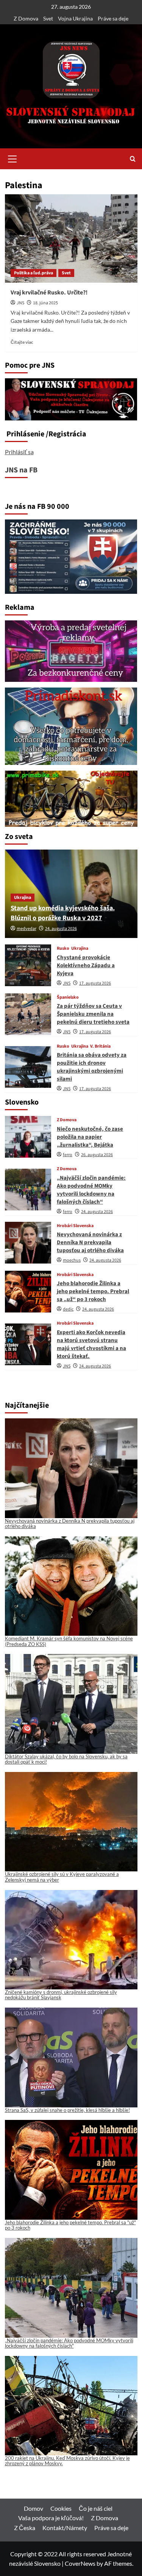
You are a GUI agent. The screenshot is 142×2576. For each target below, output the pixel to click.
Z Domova (26, 18)
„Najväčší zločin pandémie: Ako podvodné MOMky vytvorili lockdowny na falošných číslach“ (91, 1190)
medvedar (27, 929)
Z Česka (25, 2528)
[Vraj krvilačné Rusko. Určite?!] (71, 238)
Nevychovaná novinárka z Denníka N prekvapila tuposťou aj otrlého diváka (90, 1242)
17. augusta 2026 (95, 983)
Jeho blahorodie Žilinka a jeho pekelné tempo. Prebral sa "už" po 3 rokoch (70, 2225)
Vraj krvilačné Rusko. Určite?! (49, 293)
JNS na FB (21, 470)
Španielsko (68, 998)
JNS (20, 303)
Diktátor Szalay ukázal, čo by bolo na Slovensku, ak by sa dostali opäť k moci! (66, 1759)
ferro (68, 1155)
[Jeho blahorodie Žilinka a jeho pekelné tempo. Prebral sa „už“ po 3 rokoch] (28, 1292)
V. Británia (100, 1046)
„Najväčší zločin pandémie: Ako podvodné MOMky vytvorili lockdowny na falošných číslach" (69, 2343)
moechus (72, 1260)
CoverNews (80, 2563)
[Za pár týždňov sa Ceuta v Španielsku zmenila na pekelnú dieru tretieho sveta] (28, 1014)
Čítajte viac (22, 342)
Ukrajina (23, 898)
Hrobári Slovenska (75, 1226)
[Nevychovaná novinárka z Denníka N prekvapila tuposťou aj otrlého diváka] (28, 1243)
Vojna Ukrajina (75, 18)
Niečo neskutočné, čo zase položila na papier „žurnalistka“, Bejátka (90, 1137)
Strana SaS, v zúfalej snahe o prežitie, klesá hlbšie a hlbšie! (67, 2110)
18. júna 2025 (45, 303)
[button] (12, 158)
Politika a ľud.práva (34, 273)
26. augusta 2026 (97, 1155)
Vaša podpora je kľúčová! (51, 2518)
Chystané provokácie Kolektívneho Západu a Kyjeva (86, 965)
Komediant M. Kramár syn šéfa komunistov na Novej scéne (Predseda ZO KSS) (69, 1641)
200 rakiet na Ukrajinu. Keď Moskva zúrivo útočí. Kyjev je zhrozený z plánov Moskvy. (67, 2461)
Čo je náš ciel (96, 2508)
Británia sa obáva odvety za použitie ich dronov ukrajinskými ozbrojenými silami (92, 1067)
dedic (68, 1309)
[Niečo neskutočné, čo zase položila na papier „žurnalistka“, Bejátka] (28, 1137)
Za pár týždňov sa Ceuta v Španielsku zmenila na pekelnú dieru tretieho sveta (93, 1014)
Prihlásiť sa (19, 452)
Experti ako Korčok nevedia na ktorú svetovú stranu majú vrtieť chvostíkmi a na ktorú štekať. (91, 1344)
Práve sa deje (113, 18)
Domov (34, 2508)
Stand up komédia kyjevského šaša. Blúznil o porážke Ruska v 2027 (63, 913)
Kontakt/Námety (65, 2528)
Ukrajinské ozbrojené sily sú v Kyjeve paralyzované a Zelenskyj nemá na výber (62, 1877)
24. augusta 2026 (61, 929)
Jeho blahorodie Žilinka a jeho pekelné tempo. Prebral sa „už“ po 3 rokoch (93, 1291)
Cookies (61, 2508)
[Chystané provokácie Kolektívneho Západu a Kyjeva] (28, 965)
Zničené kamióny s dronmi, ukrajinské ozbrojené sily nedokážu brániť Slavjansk (61, 1995)
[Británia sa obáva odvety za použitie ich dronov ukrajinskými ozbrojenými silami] (28, 1067)
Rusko (63, 949)
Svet (48, 18)
